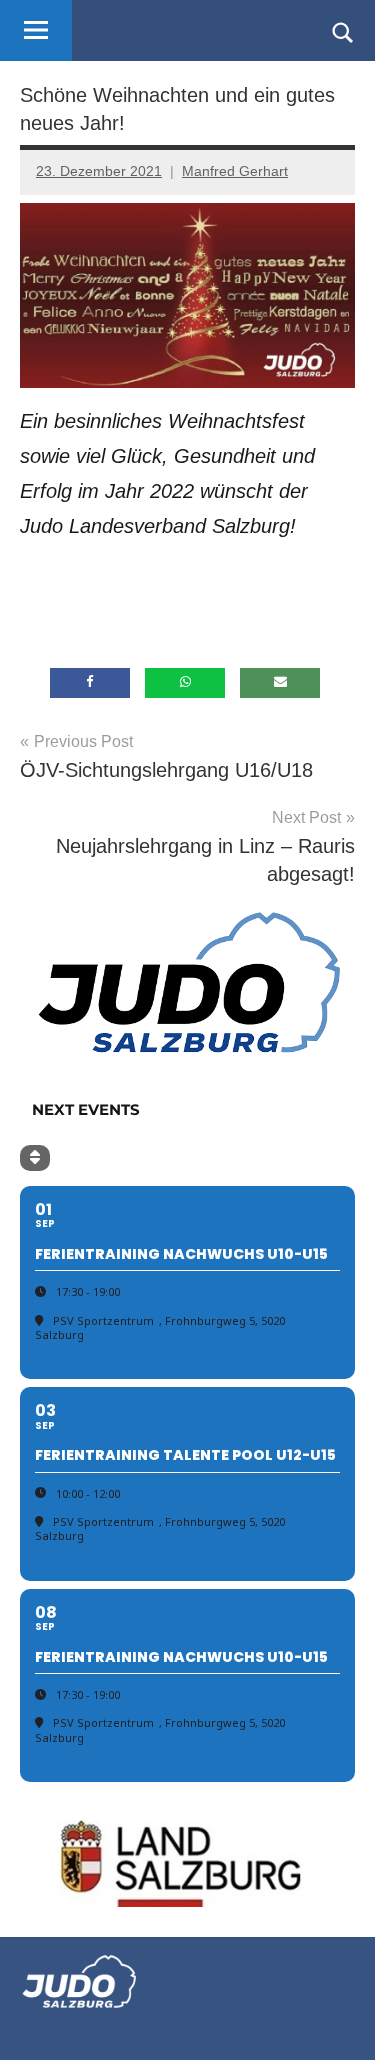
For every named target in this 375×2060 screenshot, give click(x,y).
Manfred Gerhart (235, 171)
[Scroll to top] (334, 2019)
